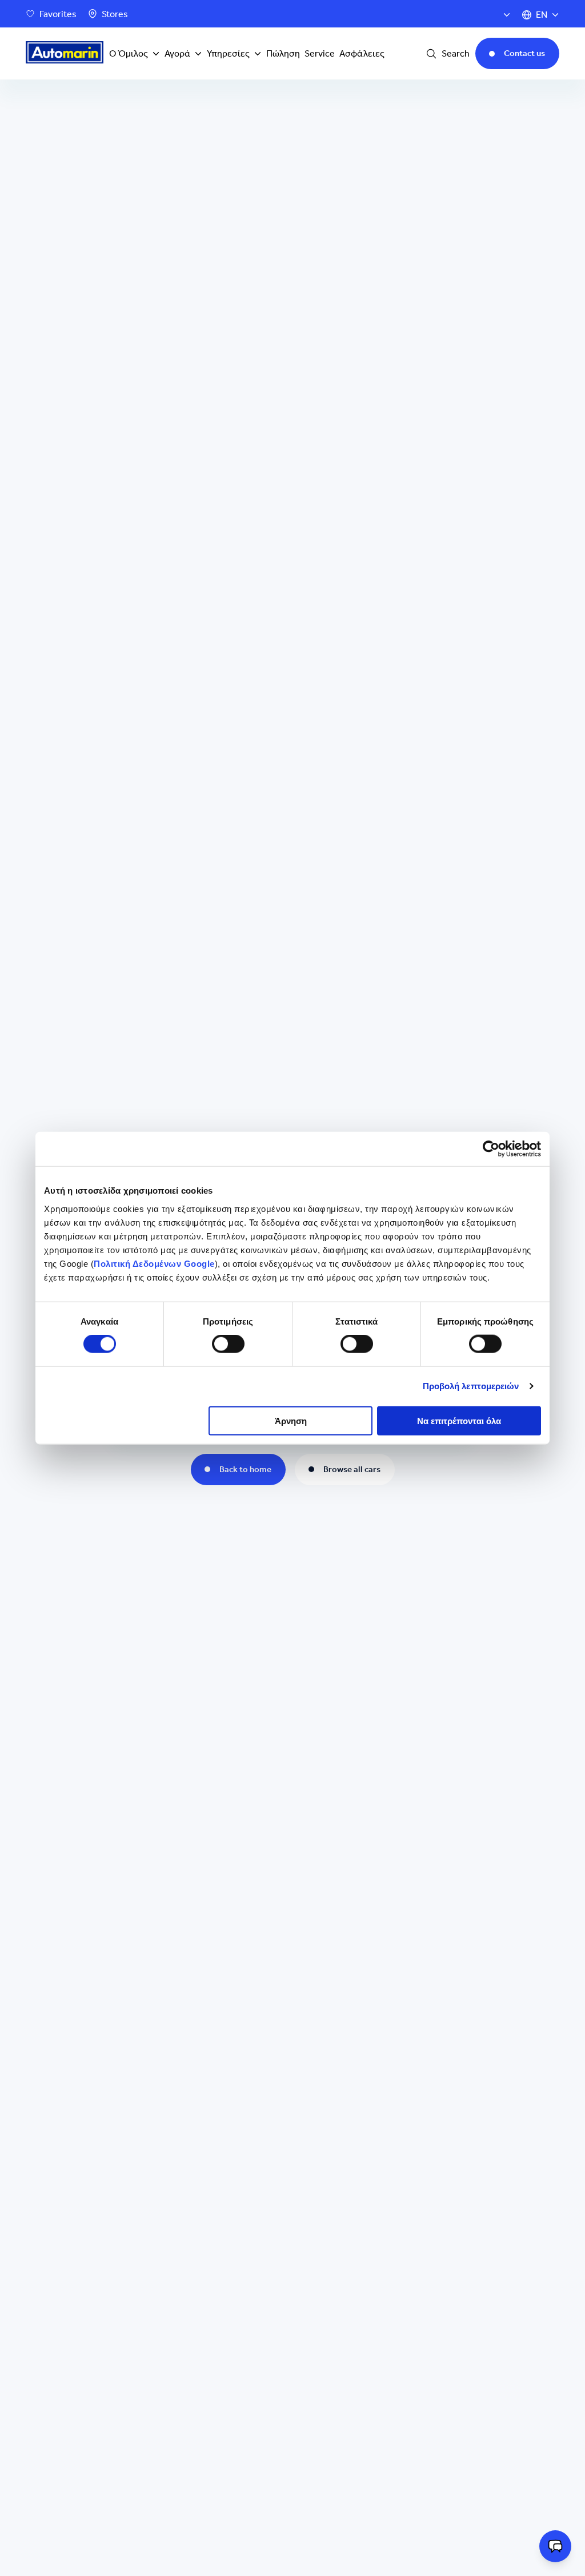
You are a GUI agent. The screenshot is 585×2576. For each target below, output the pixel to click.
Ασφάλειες (362, 53)
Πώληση (283, 53)
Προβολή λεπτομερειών (471, 1386)
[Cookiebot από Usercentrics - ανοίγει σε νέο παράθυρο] (491, 1149)
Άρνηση (291, 1420)
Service (320, 53)
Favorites (58, 14)
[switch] (228, 1344)
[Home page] (65, 54)
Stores (115, 14)
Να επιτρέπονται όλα (459, 1420)
